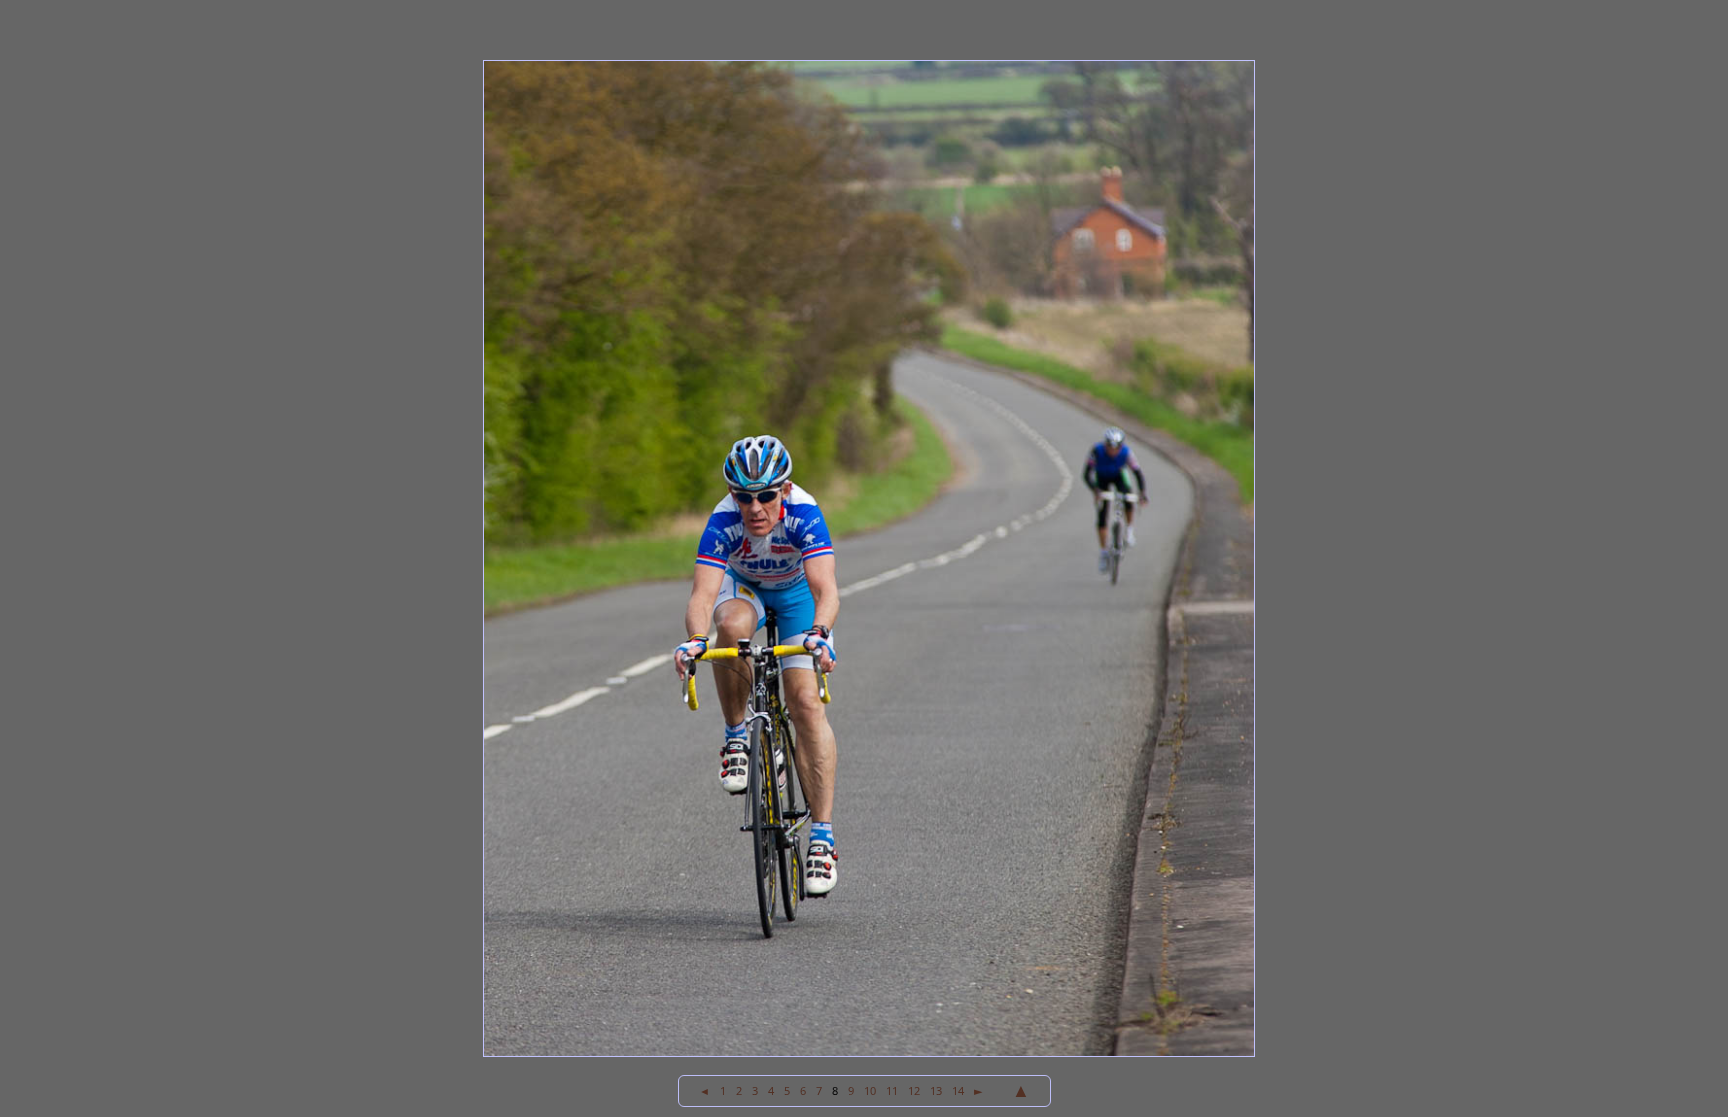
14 (958, 1090)
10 (870, 1090)
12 (914, 1090)
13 (936, 1090)
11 (892, 1090)
